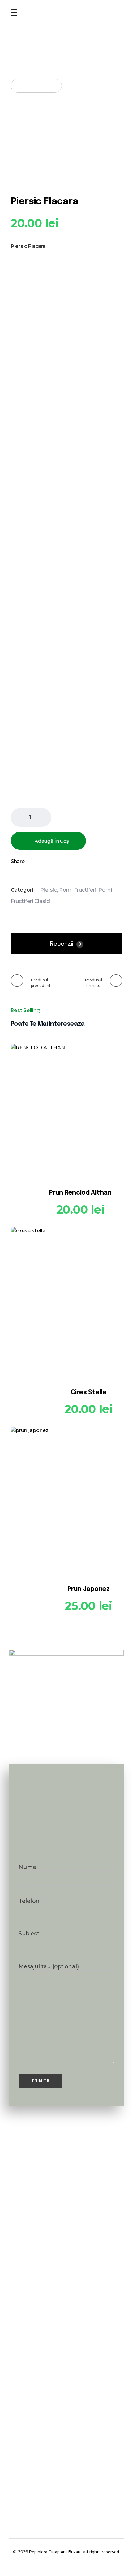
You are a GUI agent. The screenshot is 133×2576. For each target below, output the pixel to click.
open (122, 127)
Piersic (49, 890)
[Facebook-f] (55, 2564)
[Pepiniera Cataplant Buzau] (40, 50)
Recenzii (66, 944)
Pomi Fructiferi (78, 890)
